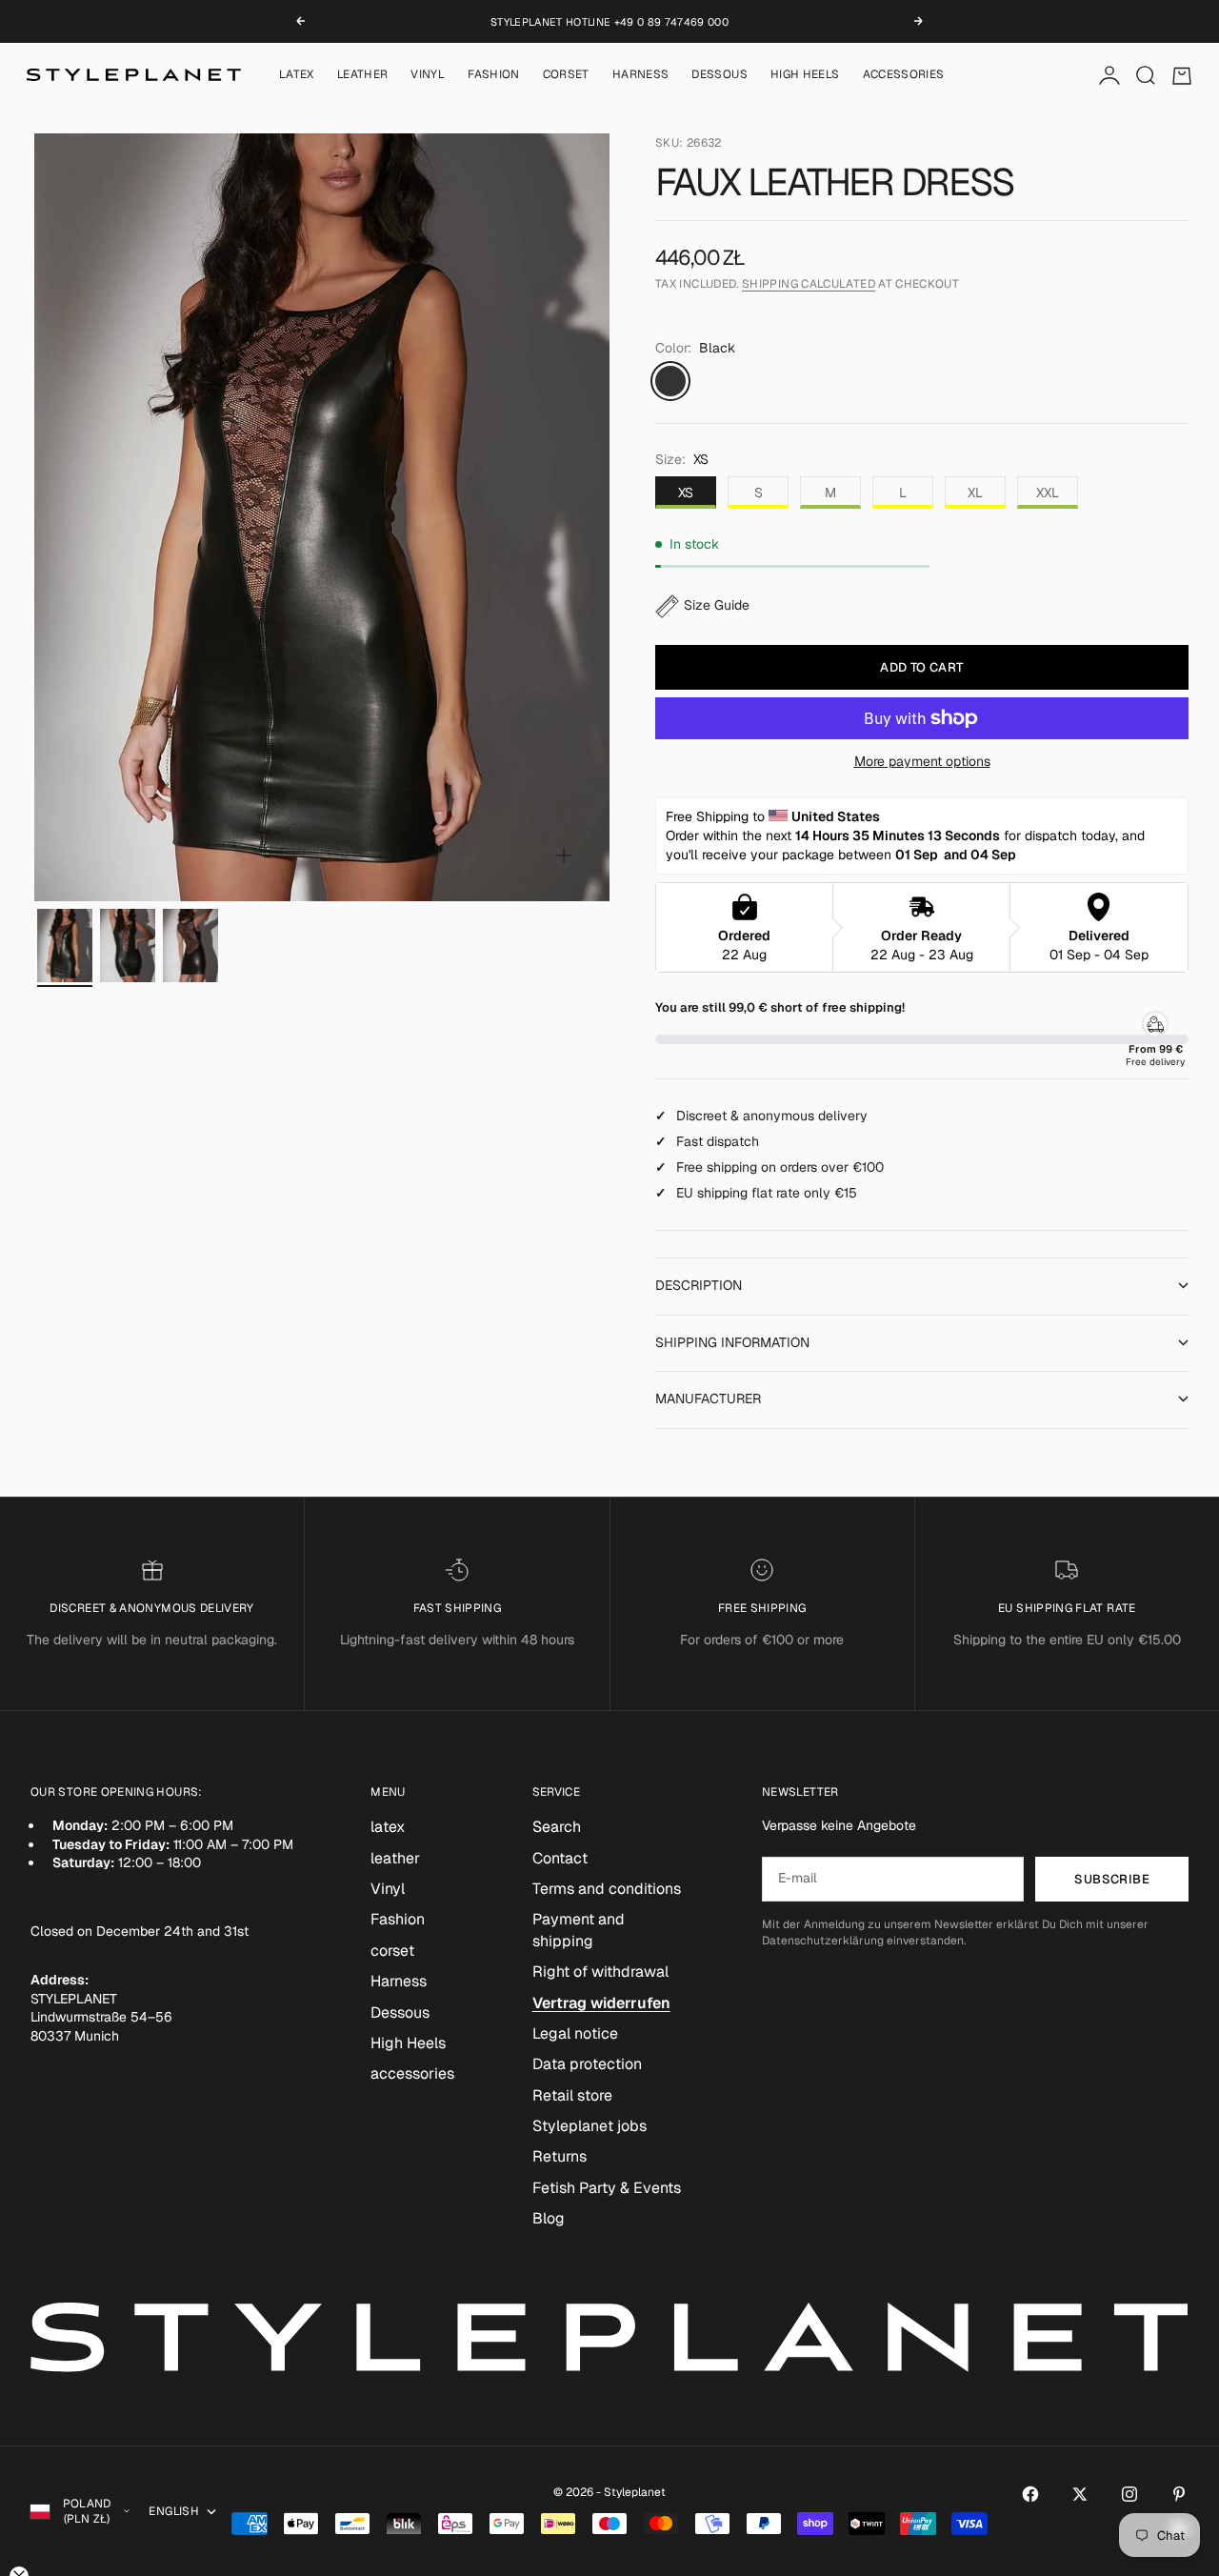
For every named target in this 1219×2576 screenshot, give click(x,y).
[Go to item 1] (65, 946)
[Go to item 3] (190, 946)
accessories (904, 75)
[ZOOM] (564, 855)
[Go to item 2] (128, 946)
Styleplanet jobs (590, 2126)
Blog (549, 2218)
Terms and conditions (607, 1889)
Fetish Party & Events (607, 2188)
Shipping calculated (809, 284)
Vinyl (428, 75)
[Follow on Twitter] (1080, 2494)
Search (557, 1827)
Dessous (719, 75)
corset (566, 75)
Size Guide (717, 605)
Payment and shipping (579, 1930)
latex (297, 75)
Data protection (587, 2064)
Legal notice (575, 2033)
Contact (560, 1858)
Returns (560, 2156)
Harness (641, 75)
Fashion (494, 75)
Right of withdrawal (600, 1972)
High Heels (805, 75)
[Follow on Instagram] (1129, 2494)
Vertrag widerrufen (601, 2003)
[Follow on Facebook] (1030, 2494)
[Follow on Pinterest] (1179, 2494)
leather (363, 75)
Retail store (572, 2095)
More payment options (922, 761)
